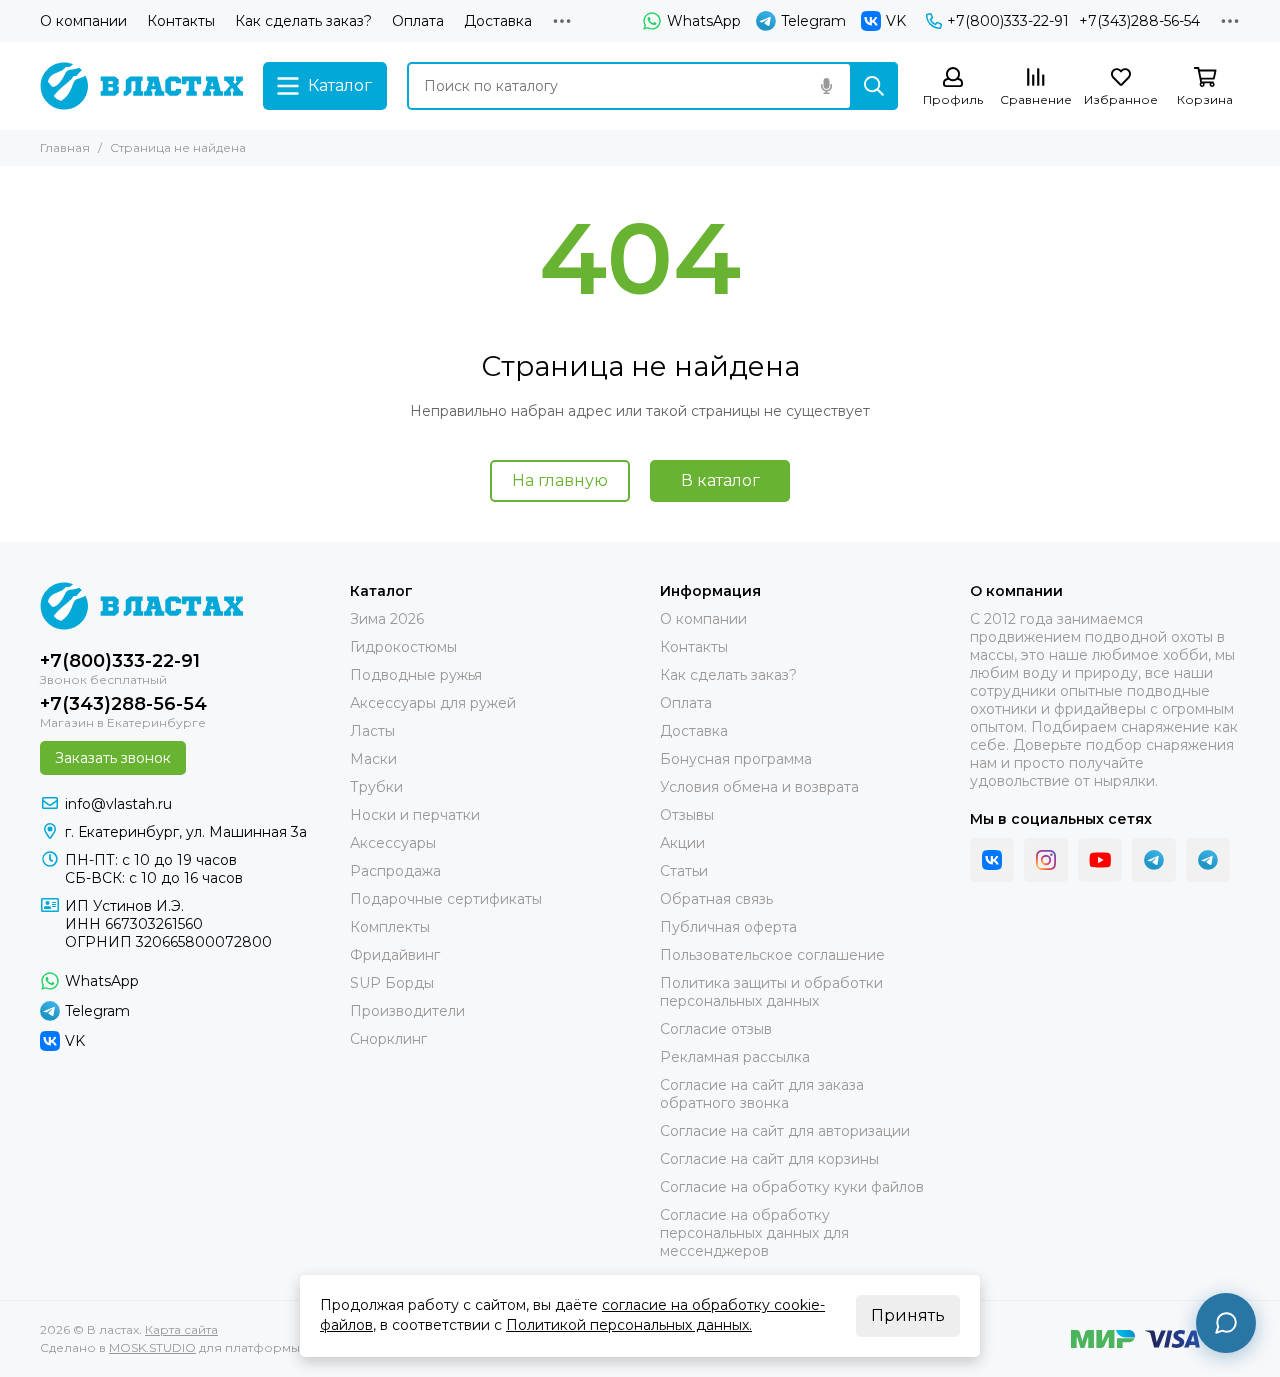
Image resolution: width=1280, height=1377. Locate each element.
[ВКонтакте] (992, 860)
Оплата (418, 21)
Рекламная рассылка (735, 1057)
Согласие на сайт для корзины (769, 1159)
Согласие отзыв (716, 1029)
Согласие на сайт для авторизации (785, 1131)
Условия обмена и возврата (759, 787)
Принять (908, 1315)
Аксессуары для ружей (433, 703)
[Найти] (874, 86)
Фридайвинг (395, 955)
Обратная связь (716, 899)
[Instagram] (1046, 860)
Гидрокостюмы (403, 647)
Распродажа (395, 871)
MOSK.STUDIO (152, 1347)
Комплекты (390, 927)
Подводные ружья (416, 675)
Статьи (684, 871)
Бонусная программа (736, 759)
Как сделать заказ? (303, 21)
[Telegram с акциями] (1154, 860)
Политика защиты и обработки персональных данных (771, 992)
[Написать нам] (1226, 1323)
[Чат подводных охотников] (1208, 860)
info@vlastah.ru (118, 804)
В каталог (720, 480)
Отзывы (687, 815)
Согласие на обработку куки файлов (792, 1187)
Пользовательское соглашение (772, 955)
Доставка (498, 21)
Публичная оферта (728, 927)
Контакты (181, 21)
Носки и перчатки (415, 815)
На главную (560, 480)
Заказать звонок (113, 758)
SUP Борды (392, 983)
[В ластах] (141, 86)
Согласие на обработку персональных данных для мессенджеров (754, 1233)
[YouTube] (1100, 860)
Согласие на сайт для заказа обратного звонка (762, 1094)
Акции (682, 843)
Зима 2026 (387, 619)
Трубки (376, 787)
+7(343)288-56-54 (1139, 21)
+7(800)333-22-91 (1008, 21)
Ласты (372, 731)
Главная (65, 147)
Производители (407, 1011)
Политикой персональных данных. (629, 1325)
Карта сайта (181, 1329)
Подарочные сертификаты (446, 899)
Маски (373, 759)
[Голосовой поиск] (826, 86)
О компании (83, 21)
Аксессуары (393, 843)
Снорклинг (388, 1039)
